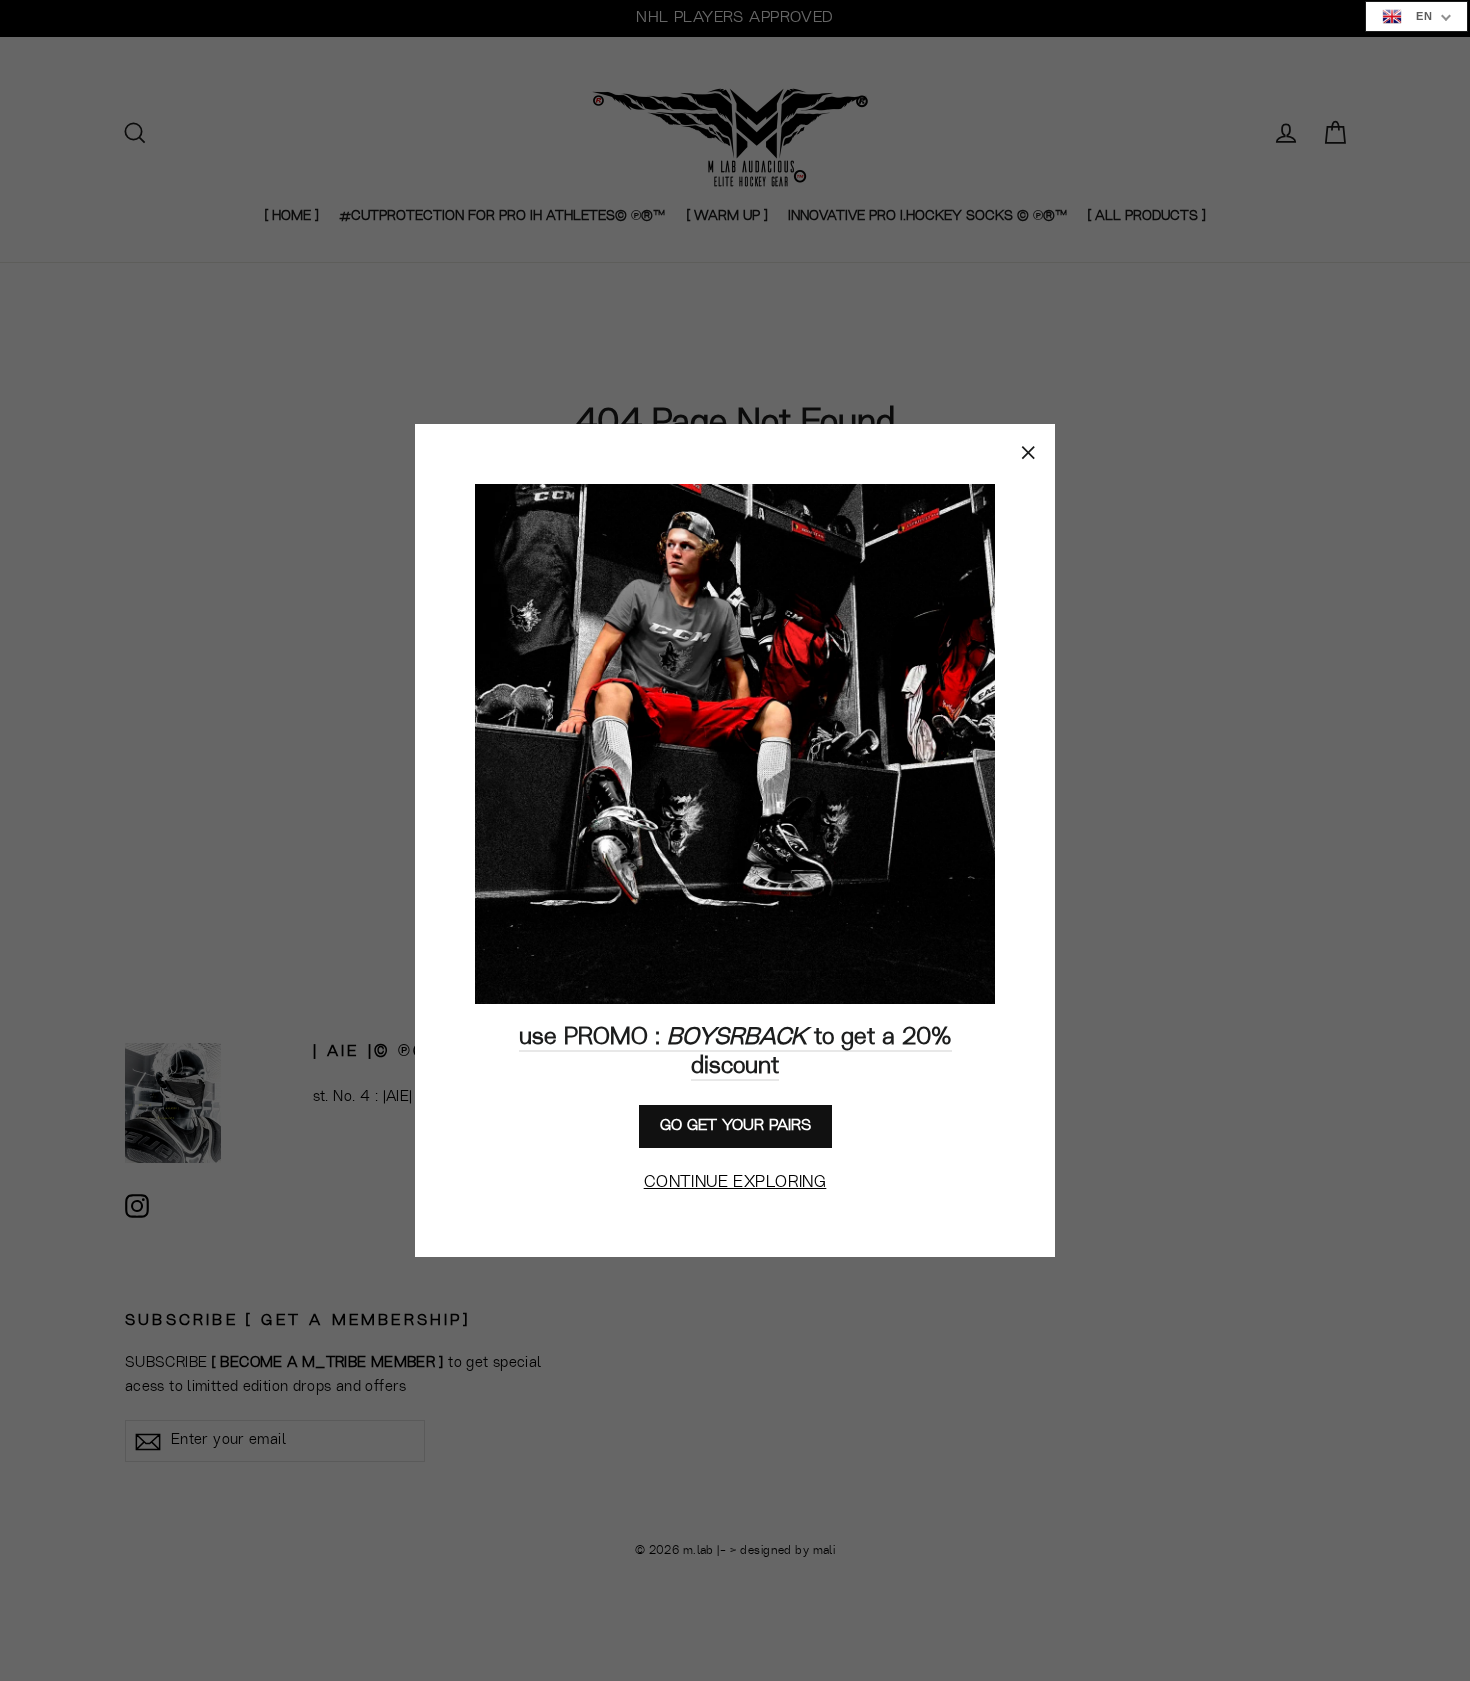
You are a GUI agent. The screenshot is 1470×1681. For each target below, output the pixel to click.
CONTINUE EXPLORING (735, 1182)
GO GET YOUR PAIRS (735, 1126)
